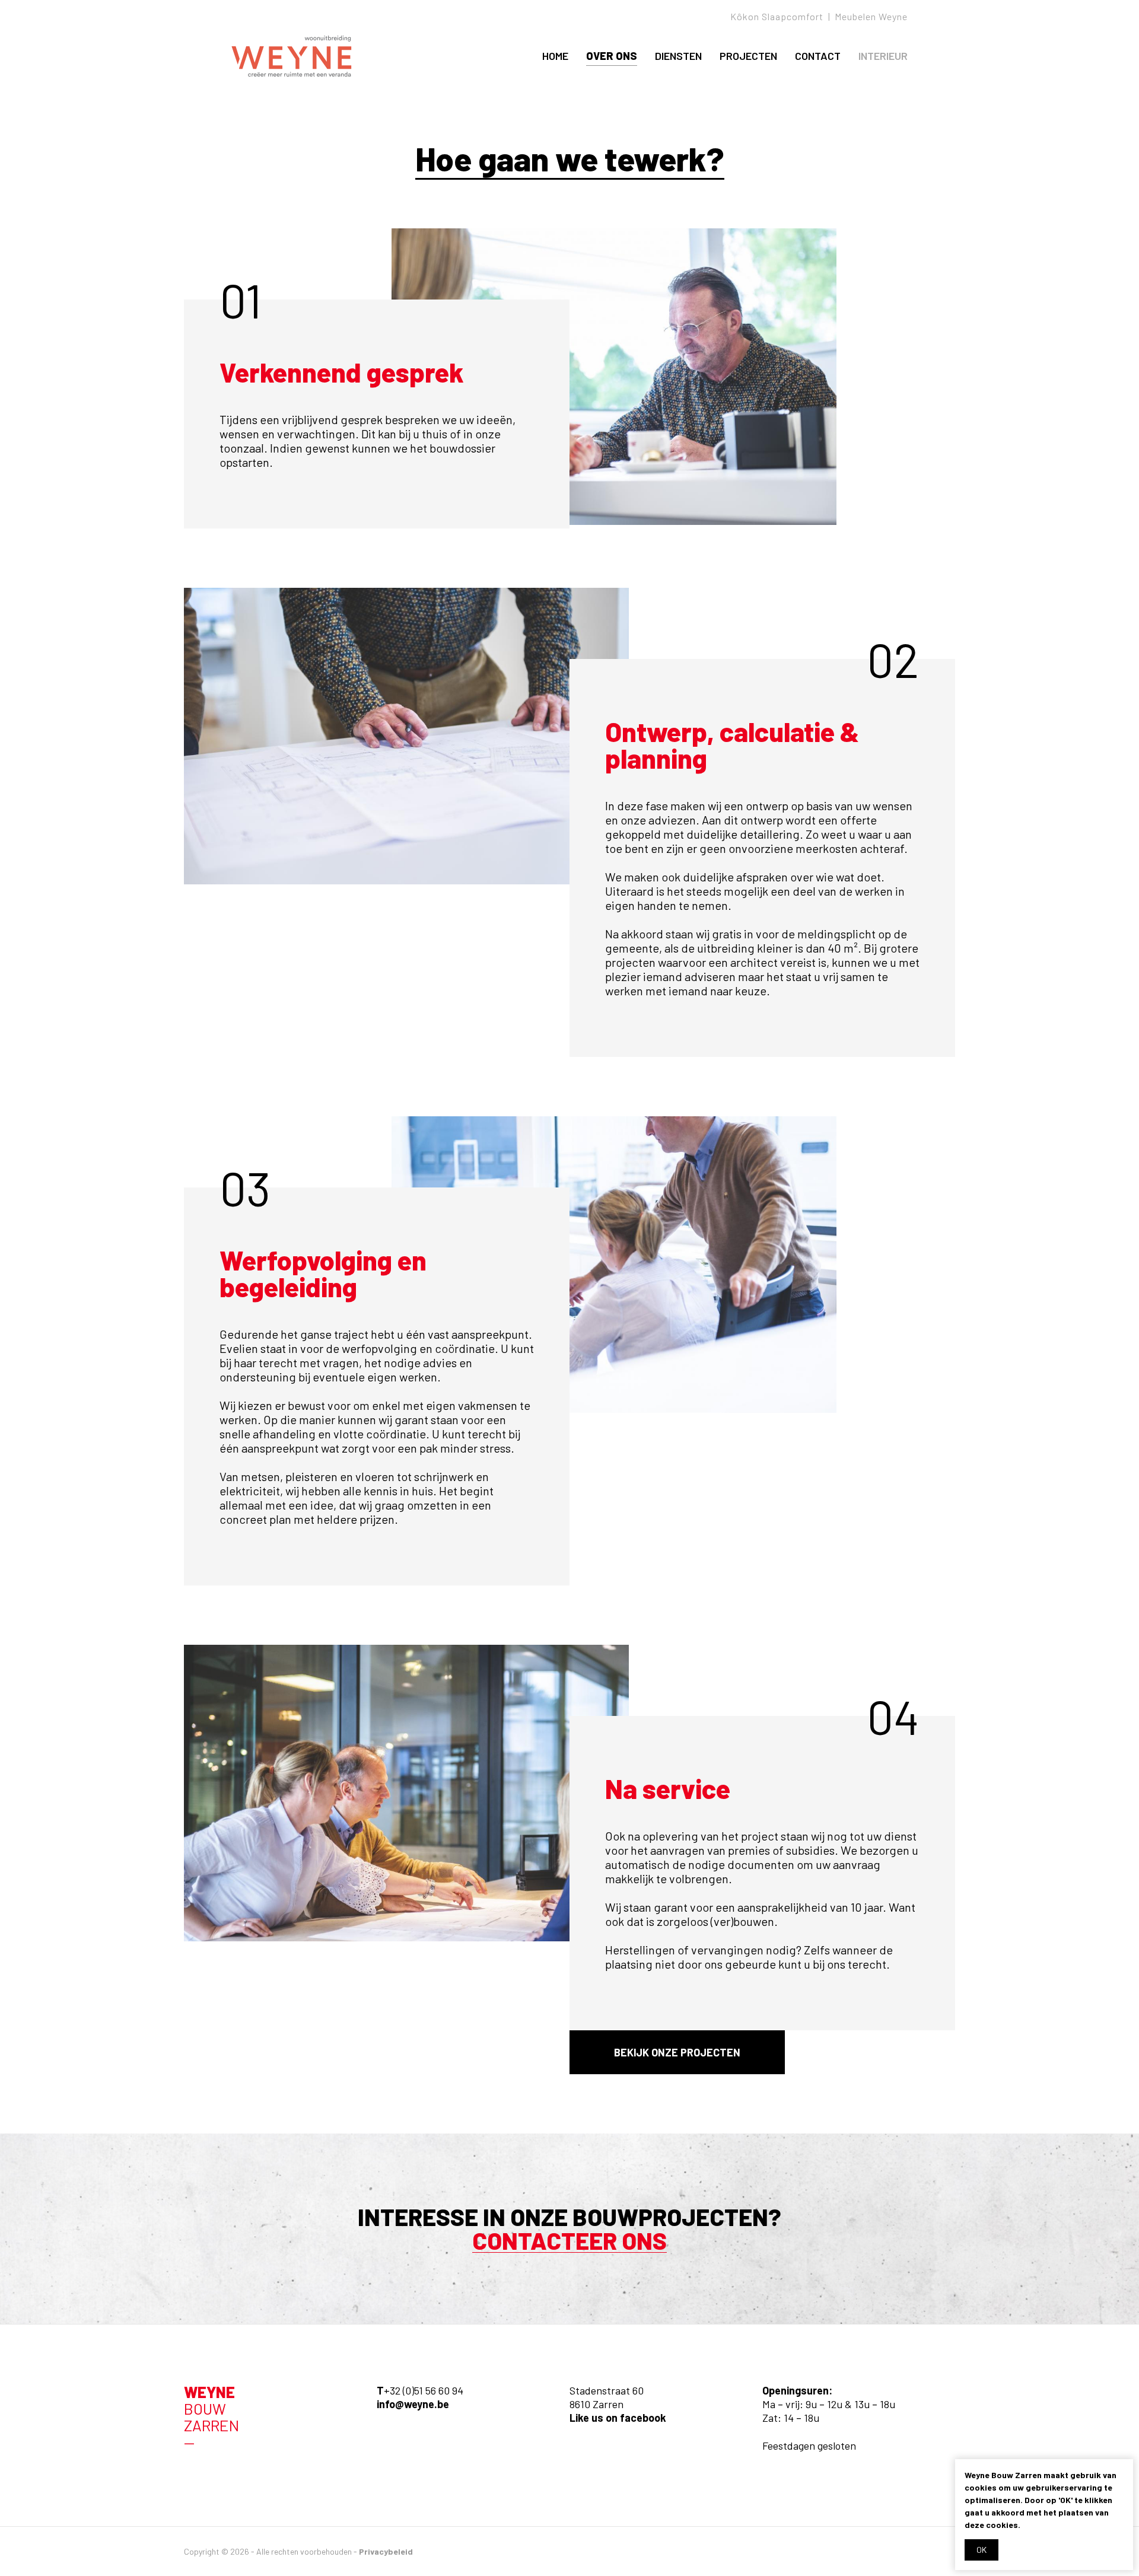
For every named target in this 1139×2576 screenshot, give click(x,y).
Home (555, 56)
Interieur (883, 56)
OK (981, 2550)
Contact (818, 56)
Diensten (678, 56)
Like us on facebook (618, 2418)
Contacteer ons (569, 2241)
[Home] (292, 56)
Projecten (748, 56)
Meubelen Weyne (871, 16)
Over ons (612, 56)
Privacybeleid (386, 2551)
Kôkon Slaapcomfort (777, 16)
